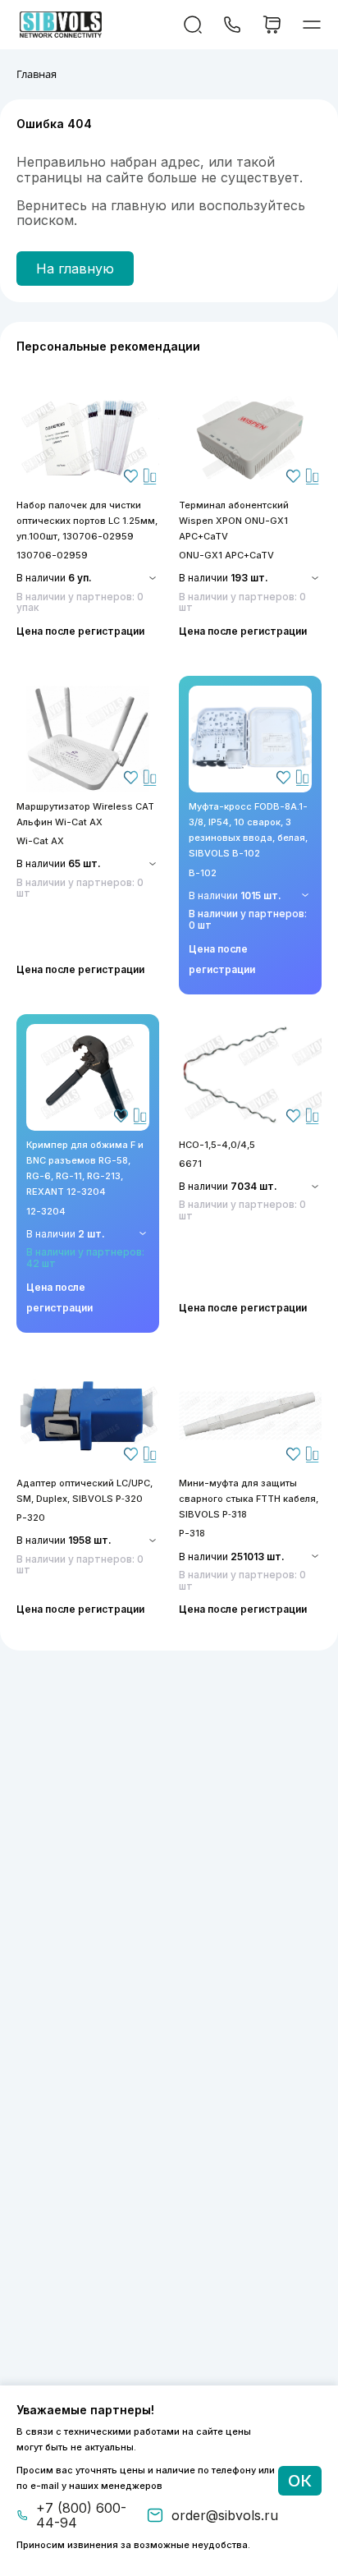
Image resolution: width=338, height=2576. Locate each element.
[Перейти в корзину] (272, 25)
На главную (75, 269)
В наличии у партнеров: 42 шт (85, 1258)
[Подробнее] (88, 438)
